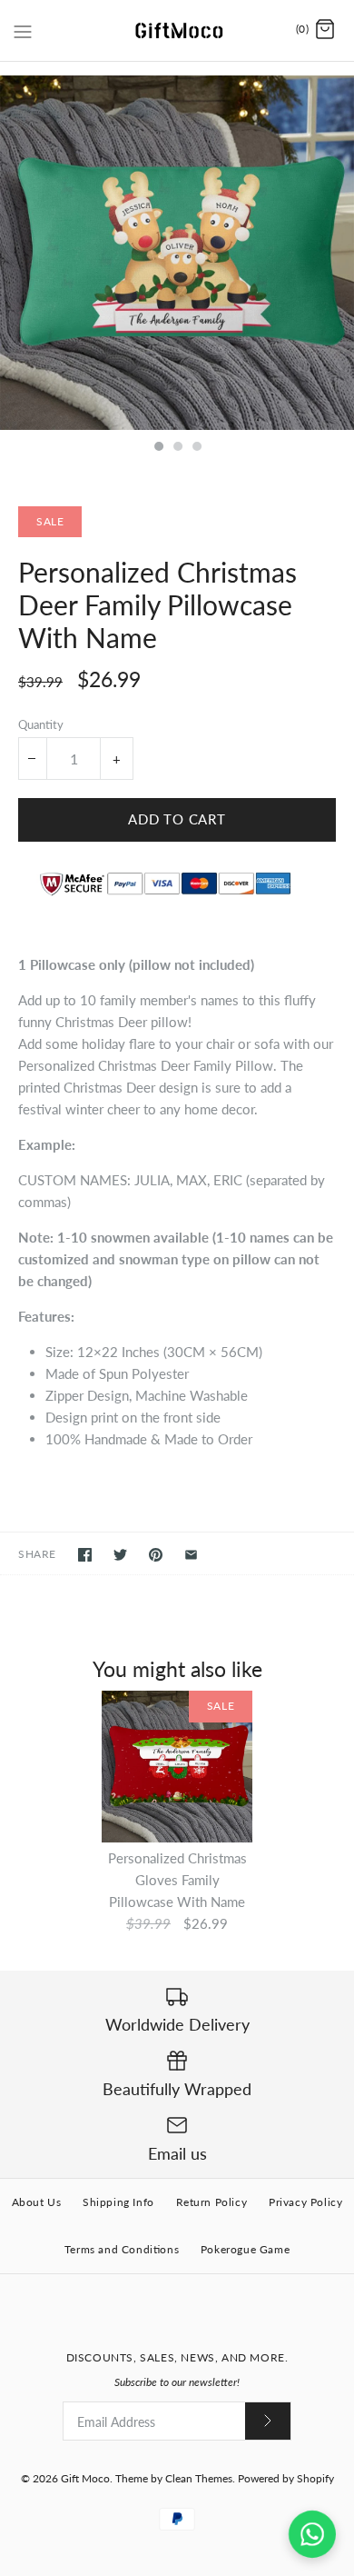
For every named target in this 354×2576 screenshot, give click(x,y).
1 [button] (158, 448)
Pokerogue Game (245, 2249)
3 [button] (196, 448)
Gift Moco (85, 2478)
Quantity (41, 724)
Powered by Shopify (286, 2478)
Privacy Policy (305, 2202)
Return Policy (212, 2202)
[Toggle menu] (23, 29)
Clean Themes (199, 2478)
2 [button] (177, 448)
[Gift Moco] (177, 30)
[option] (177, 253)
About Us (37, 2202)
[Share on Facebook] (85, 1555)
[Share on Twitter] (120, 1555)
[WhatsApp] (312, 2534)
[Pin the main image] (156, 1555)
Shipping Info (118, 2202)
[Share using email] (191, 1555)
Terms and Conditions (122, 2249)
